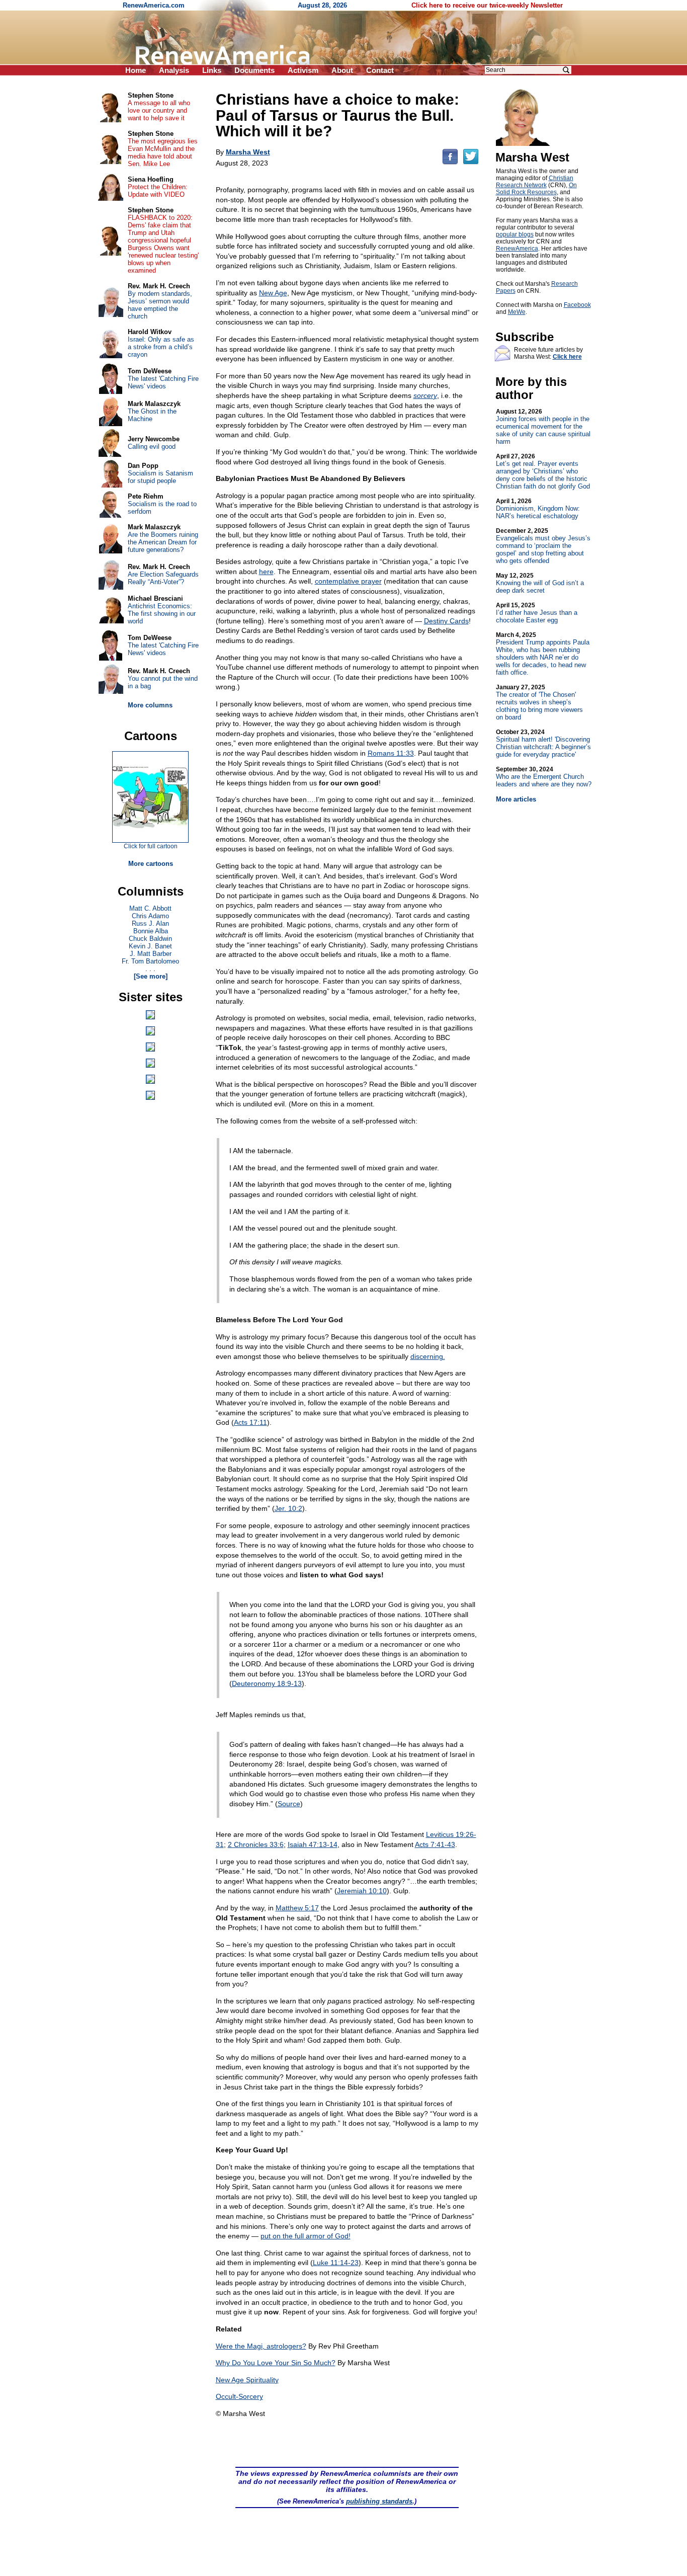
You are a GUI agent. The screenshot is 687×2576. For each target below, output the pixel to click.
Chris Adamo (150, 916)
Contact (380, 70)
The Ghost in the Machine (152, 415)
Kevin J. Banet (150, 946)
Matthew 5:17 (297, 1908)
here (266, 572)
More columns (150, 705)
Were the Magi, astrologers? (261, 2346)
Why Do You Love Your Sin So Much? (276, 2363)
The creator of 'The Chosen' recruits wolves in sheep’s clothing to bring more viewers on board (539, 702)
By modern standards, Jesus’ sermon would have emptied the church (160, 305)
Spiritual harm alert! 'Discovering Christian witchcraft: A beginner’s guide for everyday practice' (543, 743)
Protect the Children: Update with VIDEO (158, 191)
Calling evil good (152, 447)
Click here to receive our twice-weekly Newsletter (487, 5)
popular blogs (515, 234)
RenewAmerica (517, 249)
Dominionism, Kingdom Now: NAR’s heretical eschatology (538, 509)
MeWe (517, 312)
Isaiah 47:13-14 (313, 1844)
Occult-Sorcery (239, 2396)
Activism (303, 70)
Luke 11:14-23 (336, 2263)
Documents (254, 70)
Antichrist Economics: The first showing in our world (162, 614)
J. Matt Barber (151, 954)
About (342, 70)
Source (289, 1804)
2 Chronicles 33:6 (256, 1844)
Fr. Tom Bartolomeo (150, 961)
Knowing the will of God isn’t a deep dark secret (540, 583)
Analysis (174, 70)
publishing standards (379, 2501)
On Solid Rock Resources (536, 189)
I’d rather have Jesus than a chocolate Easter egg (537, 613)
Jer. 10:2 (288, 1508)
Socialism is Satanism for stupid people (160, 477)
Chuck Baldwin (150, 939)
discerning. (428, 1356)
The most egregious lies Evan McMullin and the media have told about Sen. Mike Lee (163, 152)
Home (136, 70)
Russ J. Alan (150, 923)
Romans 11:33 (391, 753)
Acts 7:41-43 (435, 1844)
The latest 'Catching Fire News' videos (163, 382)
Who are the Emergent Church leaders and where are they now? (544, 777)
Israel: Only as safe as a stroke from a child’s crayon (161, 347)
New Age (273, 293)
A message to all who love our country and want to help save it (159, 110)
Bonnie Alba (151, 931)
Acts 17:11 (250, 1422)
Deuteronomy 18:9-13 (267, 1683)
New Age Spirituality (247, 2380)
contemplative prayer (348, 581)
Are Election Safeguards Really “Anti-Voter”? (163, 578)
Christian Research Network (535, 182)
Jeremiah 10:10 (362, 1891)
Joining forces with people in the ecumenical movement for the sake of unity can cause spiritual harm (543, 427)
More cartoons (151, 864)
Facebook (577, 305)
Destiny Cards (446, 621)
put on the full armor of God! (306, 2236)
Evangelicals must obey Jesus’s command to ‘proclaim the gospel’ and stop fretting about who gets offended (543, 546)
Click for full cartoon (151, 846)
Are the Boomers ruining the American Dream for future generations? (163, 542)
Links (212, 70)
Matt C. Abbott (150, 908)
